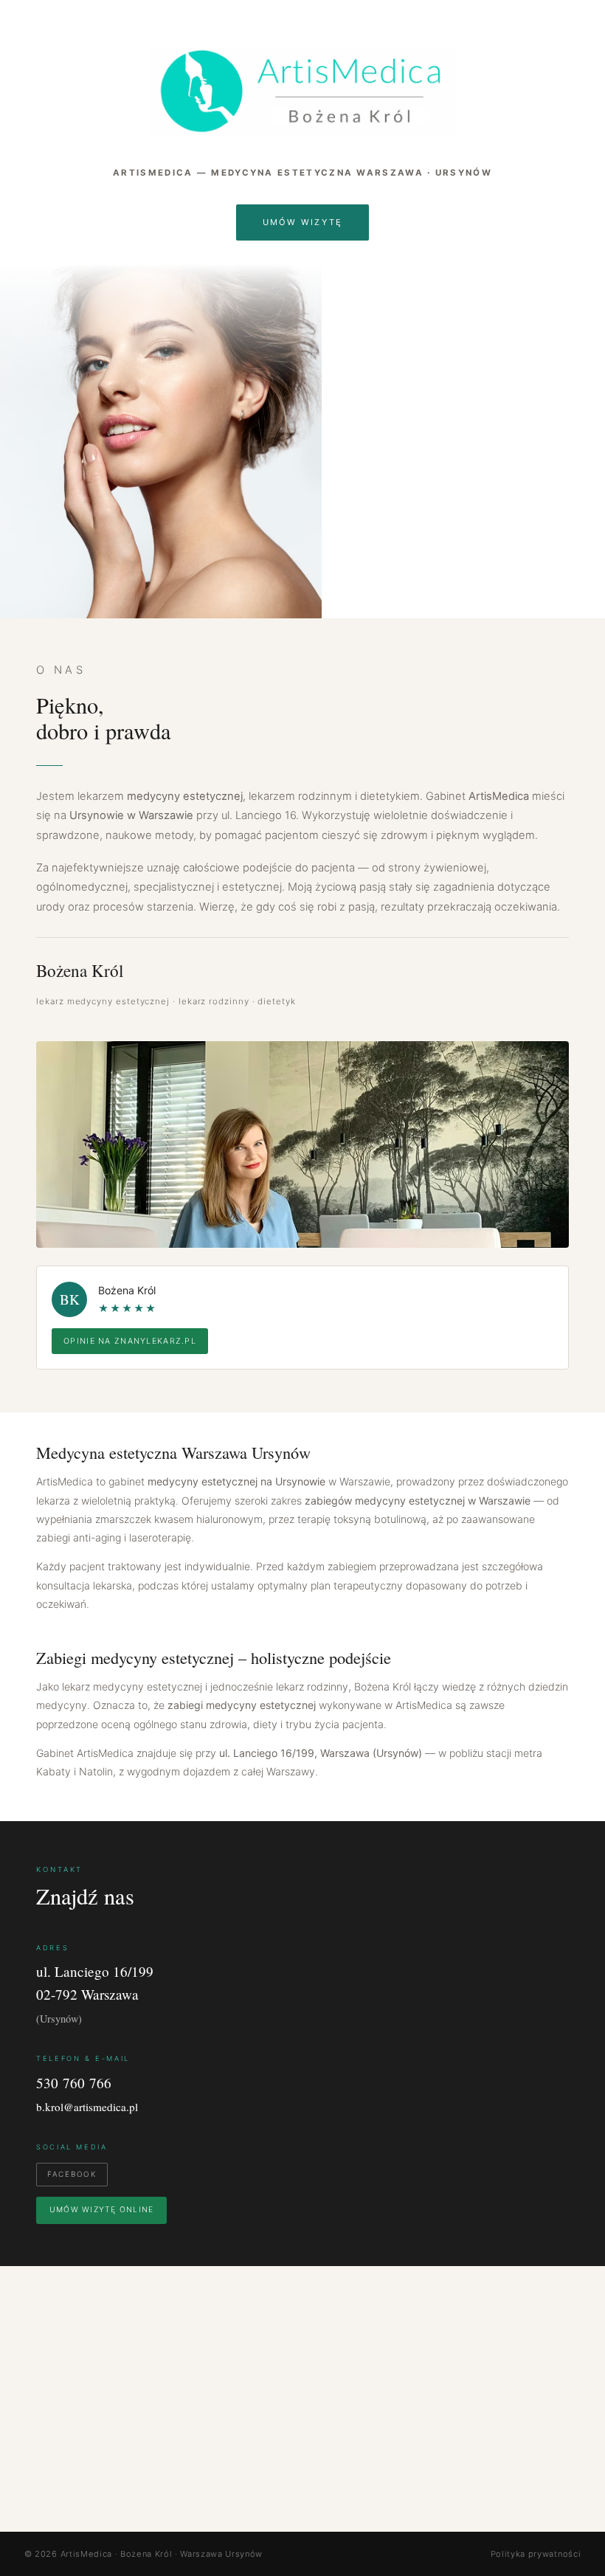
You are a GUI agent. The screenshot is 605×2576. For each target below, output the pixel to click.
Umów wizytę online (101, 2210)
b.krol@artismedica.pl (87, 2107)
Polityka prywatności (536, 2554)
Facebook (72, 2174)
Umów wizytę (303, 222)
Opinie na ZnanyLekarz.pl (130, 1341)
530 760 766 (74, 2083)
